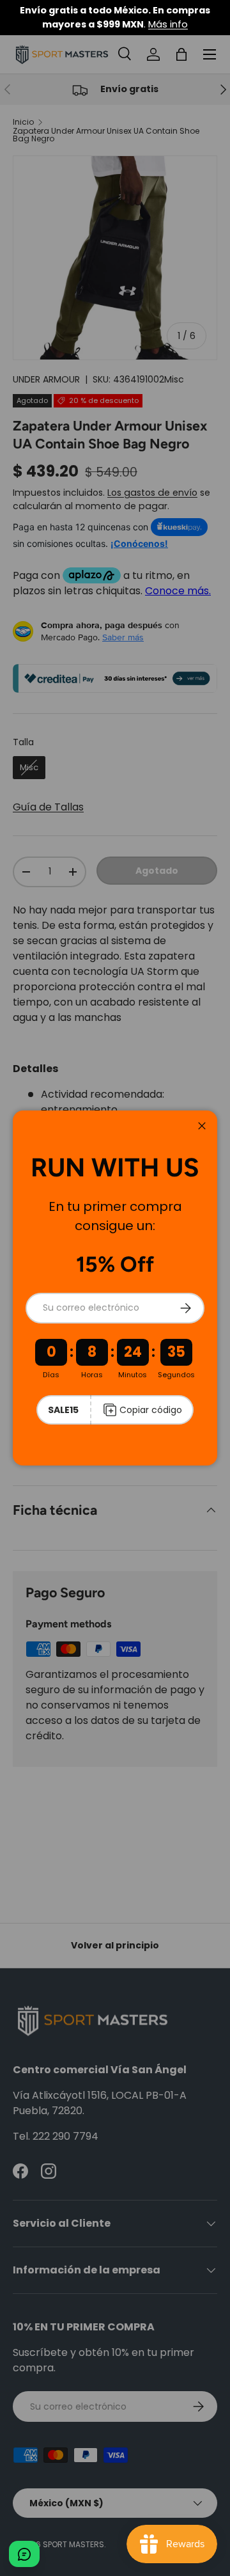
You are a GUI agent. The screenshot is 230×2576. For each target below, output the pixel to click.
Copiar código (151, 1410)
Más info (168, 24)
